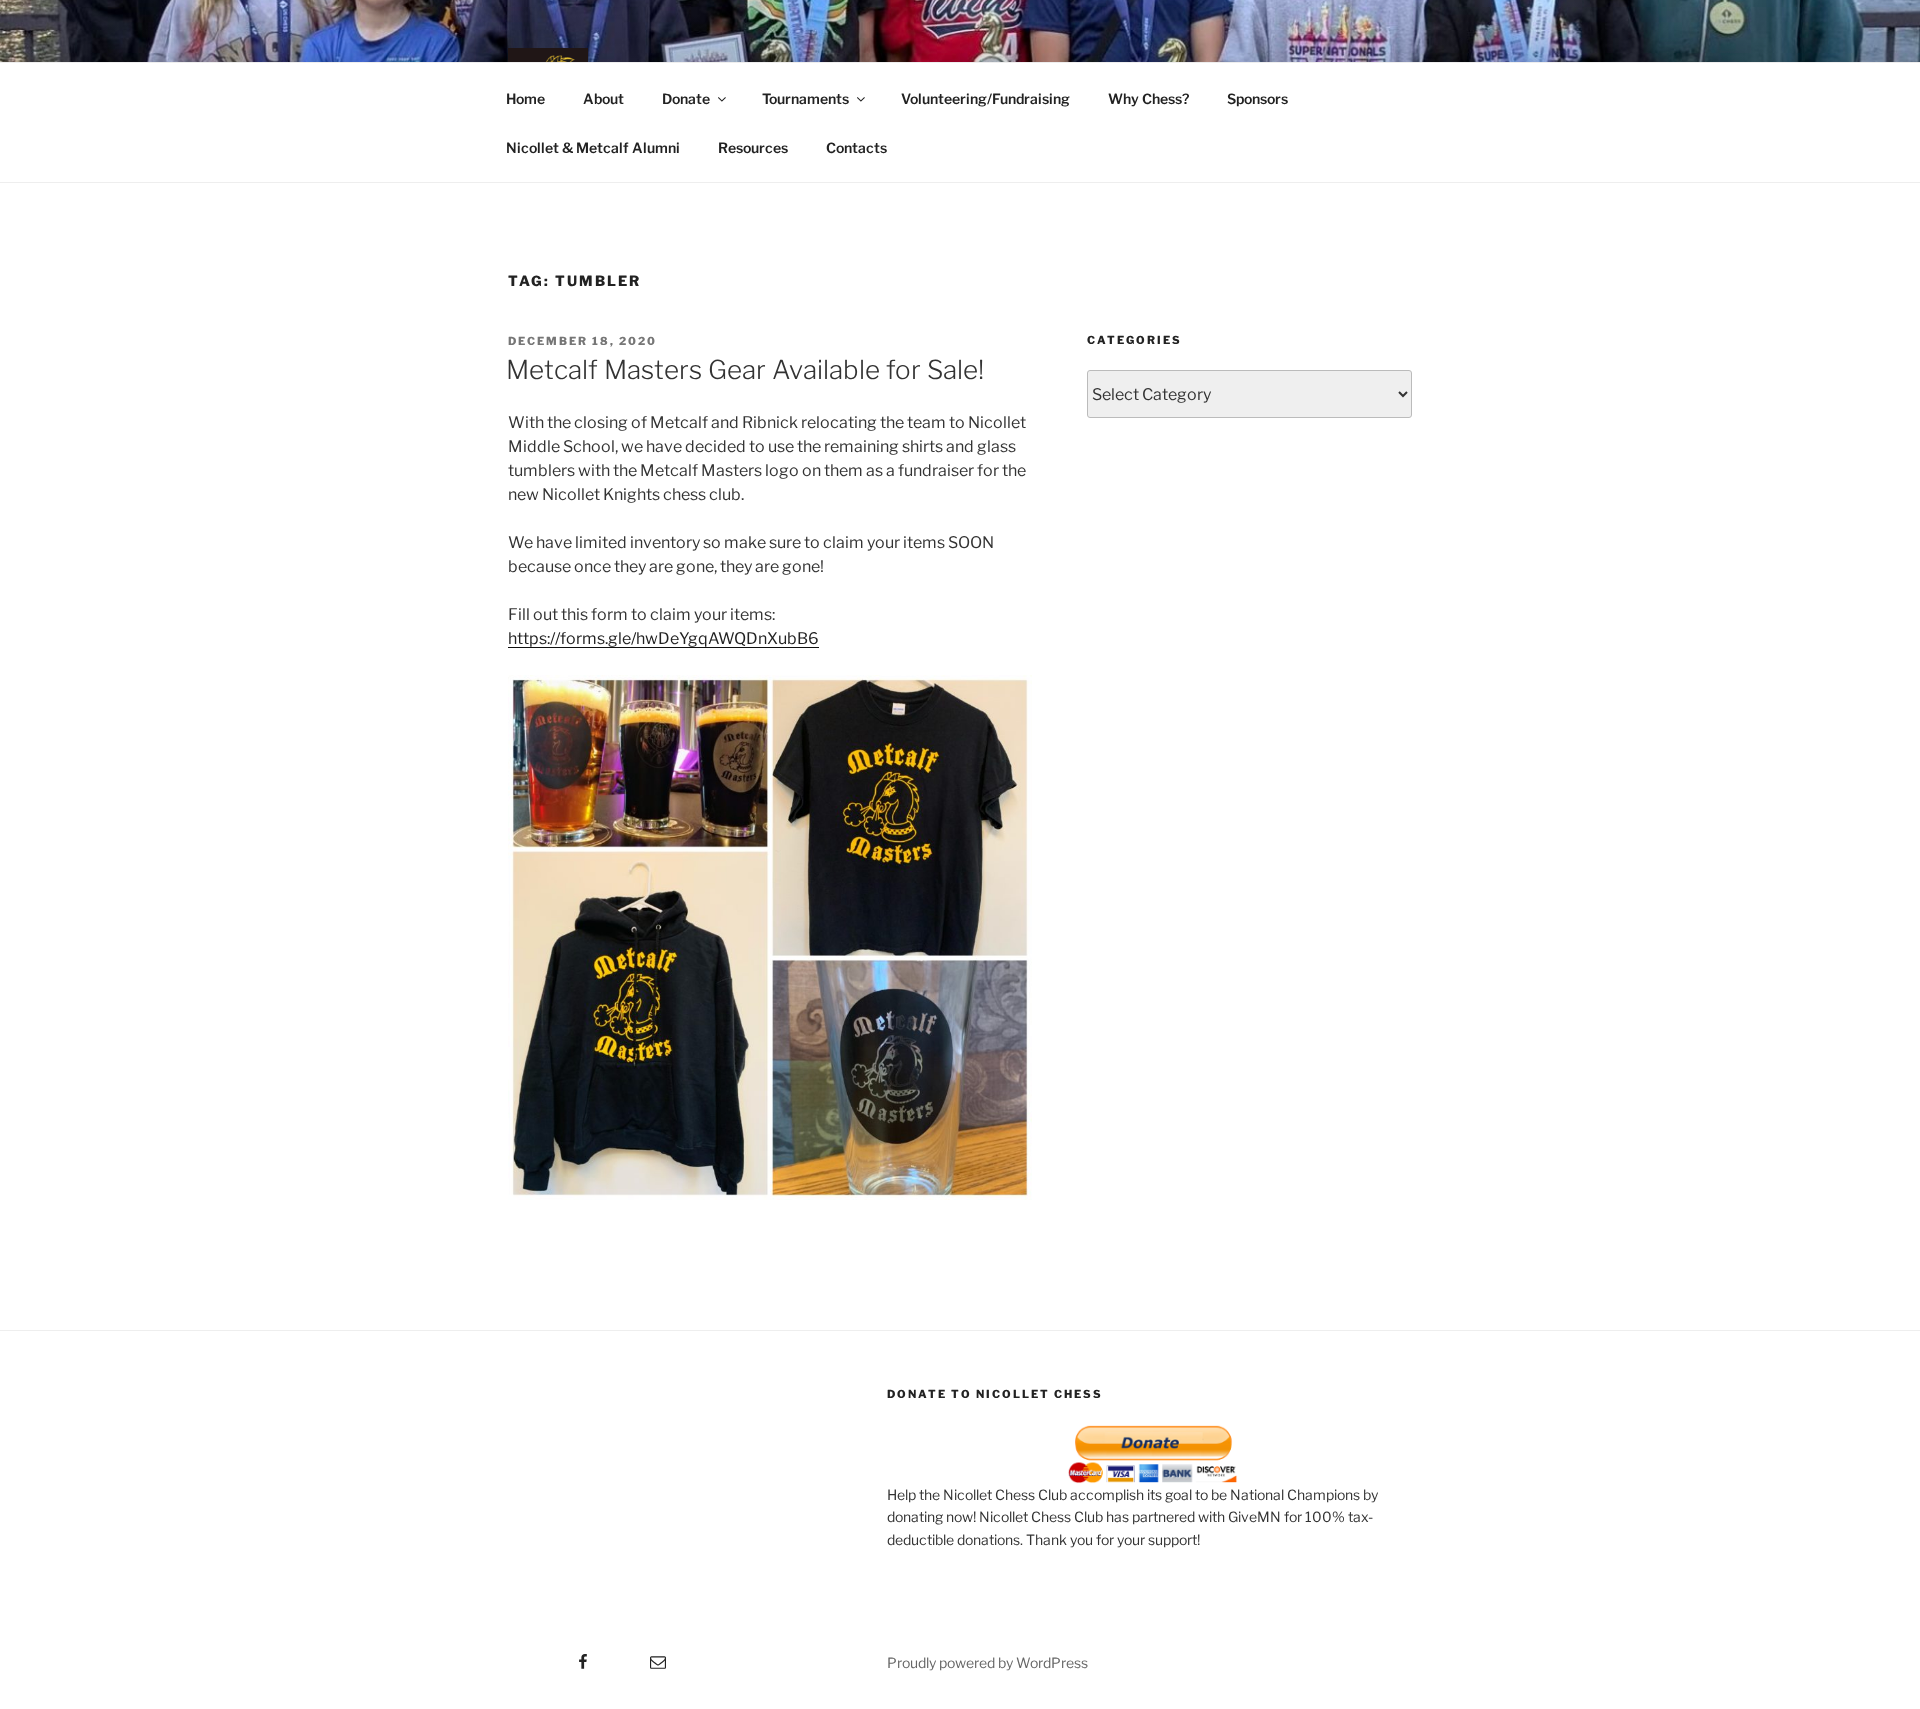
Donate (686, 98)
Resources (753, 147)
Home (525, 98)
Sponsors (1257, 98)
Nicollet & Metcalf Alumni (593, 147)
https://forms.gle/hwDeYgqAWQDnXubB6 (663, 638)
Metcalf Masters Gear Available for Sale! (745, 369)
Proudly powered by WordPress (987, 1662)
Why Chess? (1148, 98)
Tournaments (805, 98)
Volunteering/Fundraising (985, 98)
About (603, 98)
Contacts (856, 147)
